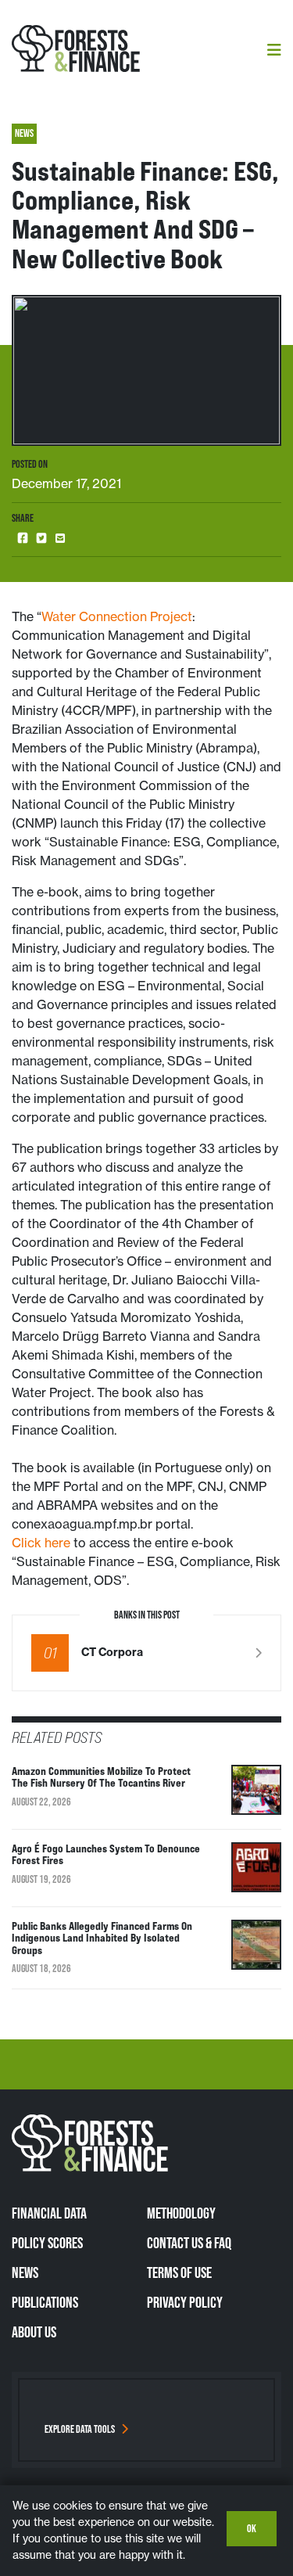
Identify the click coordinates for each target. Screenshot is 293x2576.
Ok (252, 2528)
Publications (45, 2302)
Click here (41, 1543)
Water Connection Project (117, 616)
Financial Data (49, 2213)
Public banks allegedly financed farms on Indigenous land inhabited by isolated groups (102, 1938)
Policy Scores (47, 2243)
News (25, 2272)
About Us (34, 2332)
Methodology (181, 2213)
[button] (23, 539)
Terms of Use (179, 2272)
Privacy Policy (185, 2302)
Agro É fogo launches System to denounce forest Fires (106, 1854)
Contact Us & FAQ (189, 2243)
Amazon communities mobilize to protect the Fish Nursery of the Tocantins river (101, 1777)
